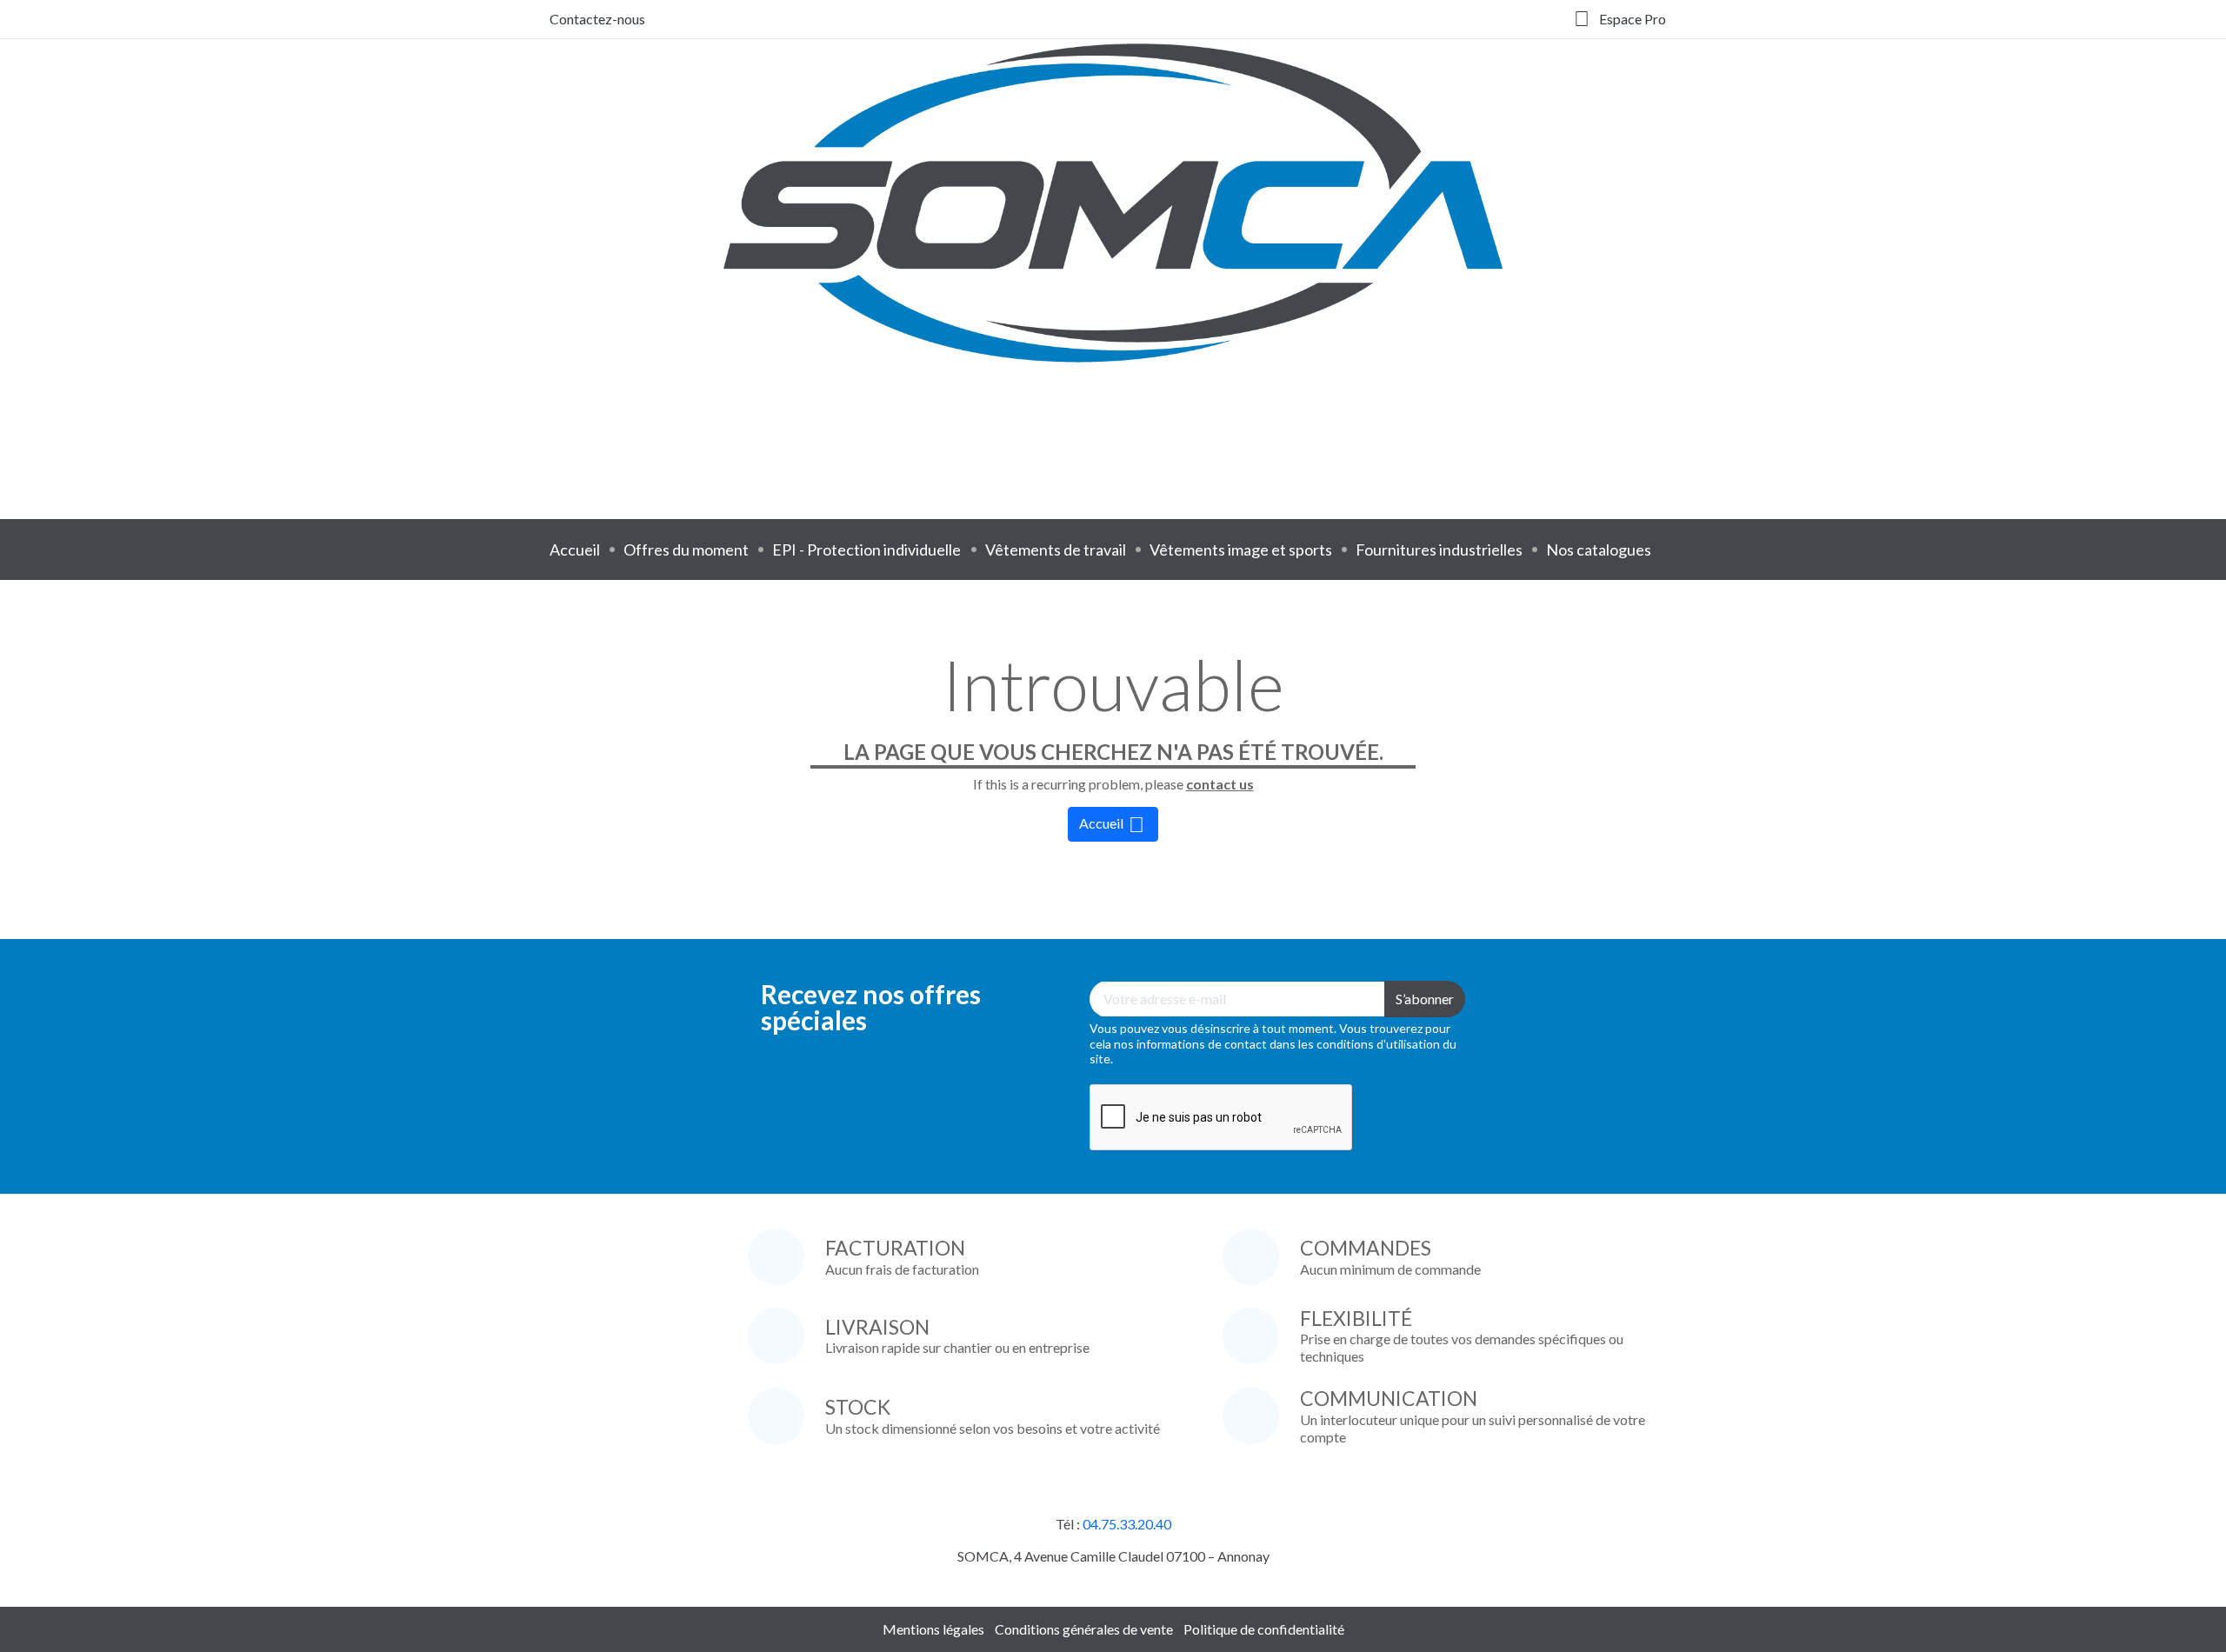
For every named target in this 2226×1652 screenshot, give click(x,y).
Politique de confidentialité (1264, 1629)
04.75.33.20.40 (1127, 1524)
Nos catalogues (1599, 550)
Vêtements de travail (1056, 550)
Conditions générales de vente (1084, 1629)
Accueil (575, 550)
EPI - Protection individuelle (866, 550)
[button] (1620, 19)
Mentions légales (933, 1629)
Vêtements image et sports (1241, 550)
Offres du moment (686, 550)
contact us (1220, 784)
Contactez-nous (597, 19)
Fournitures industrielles (1439, 550)
